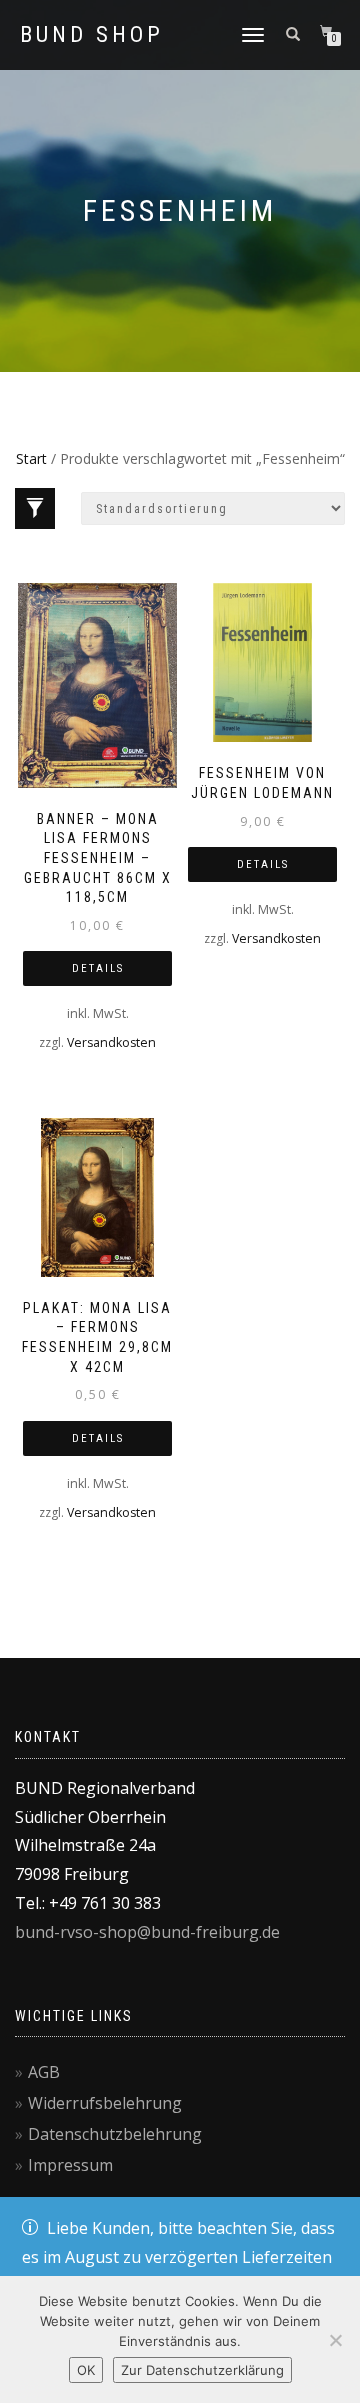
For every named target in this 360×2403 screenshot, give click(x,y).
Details (98, 968)
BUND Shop (92, 35)
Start (31, 458)
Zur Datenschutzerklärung (202, 2370)
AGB (44, 2072)
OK (86, 2370)
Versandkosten (111, 1042)
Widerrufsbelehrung (105, 2103)
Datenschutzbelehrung (115, 2134)
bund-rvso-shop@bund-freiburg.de (147, 1932)
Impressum (70, 2165)
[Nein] (335, 2340)
